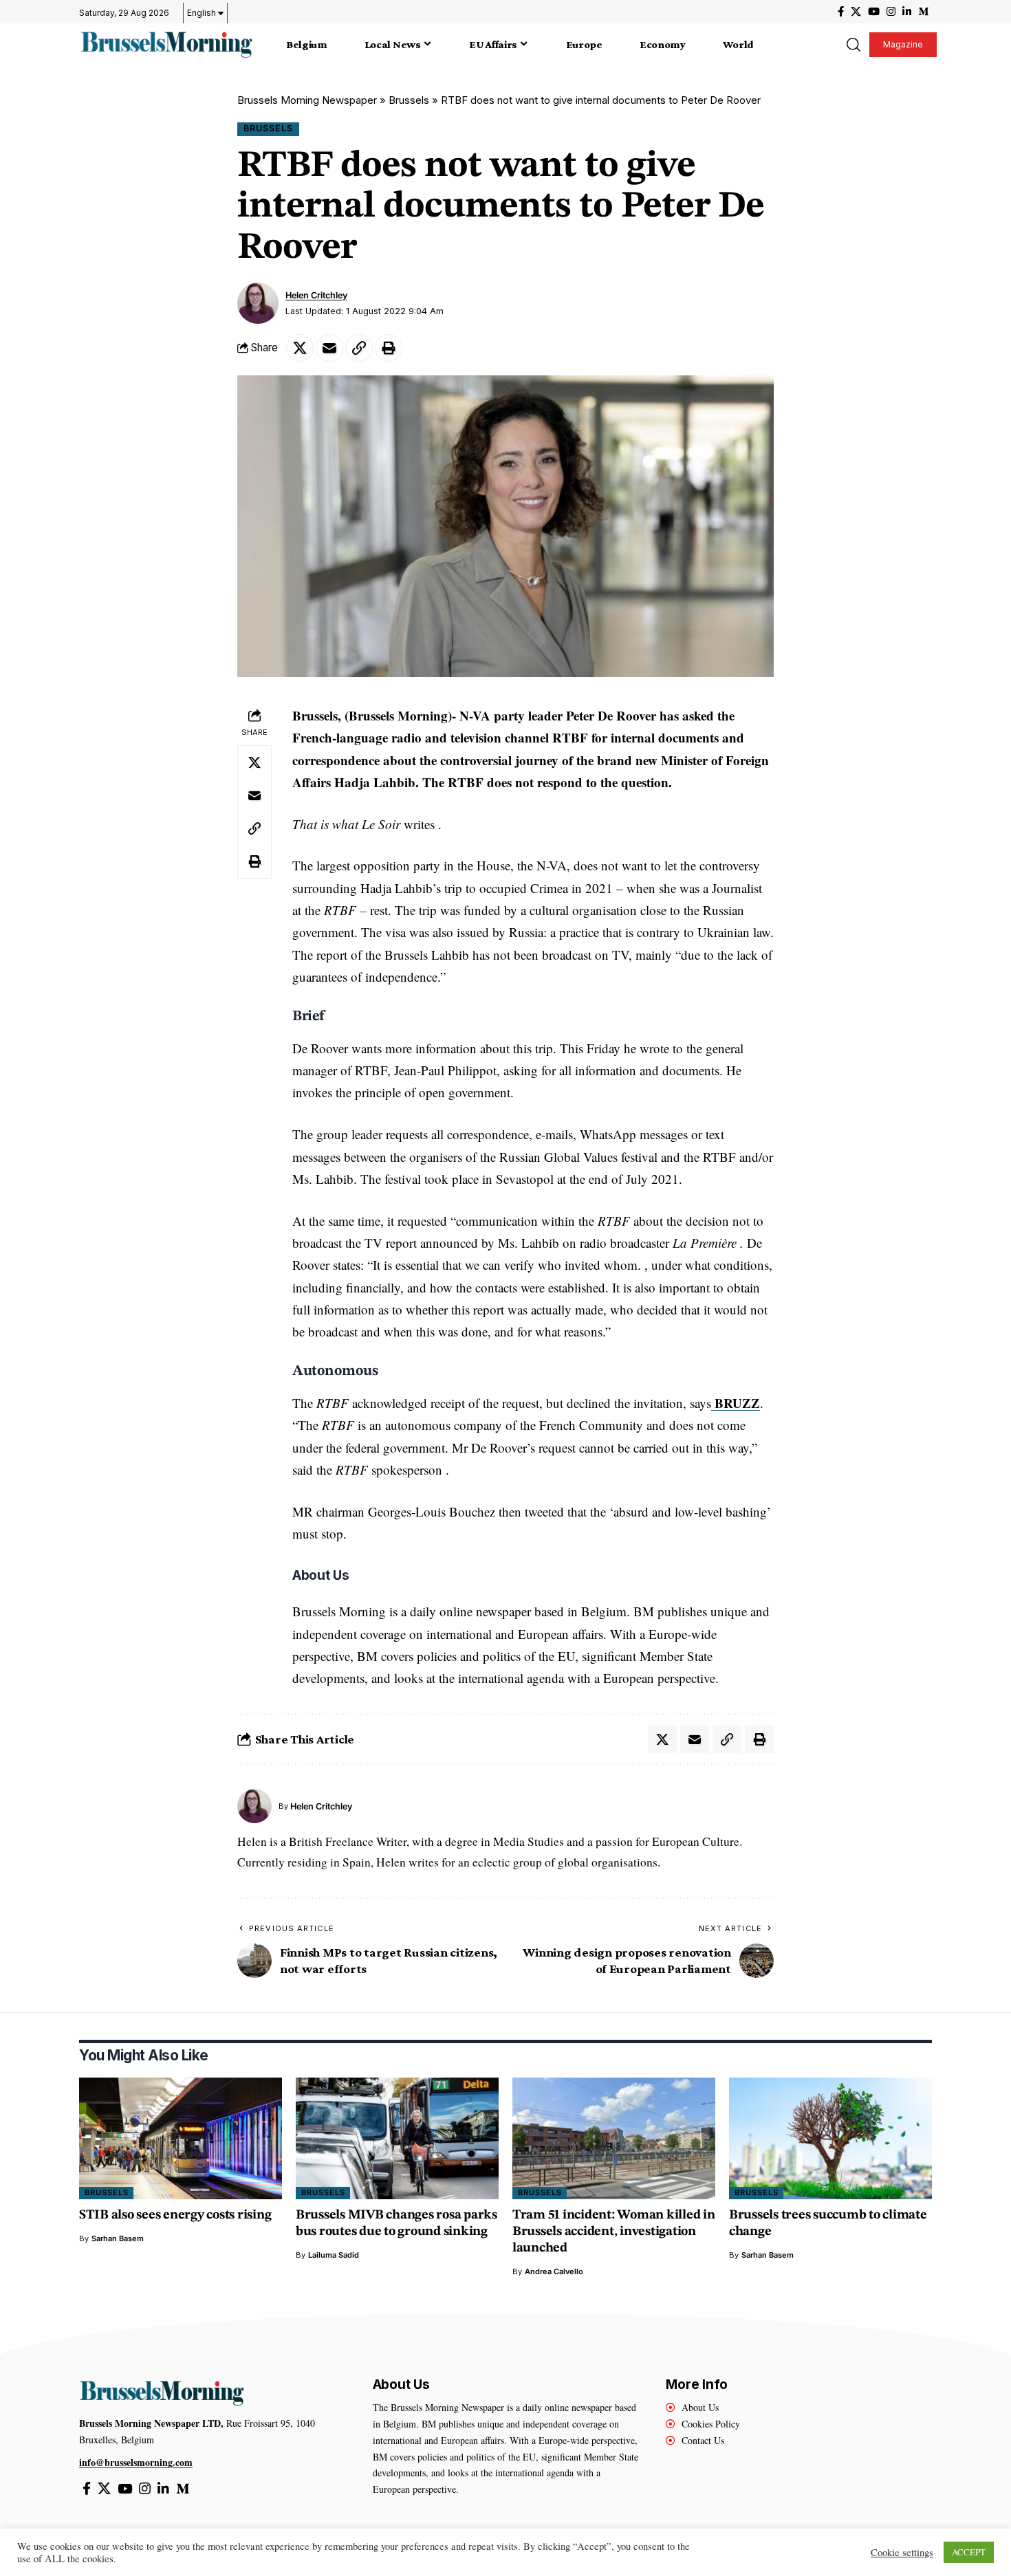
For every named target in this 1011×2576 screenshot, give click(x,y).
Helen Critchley (316, 295)
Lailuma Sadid (334, 2255)
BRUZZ (736, 1403)
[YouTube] (874, 12)
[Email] (329, 348)
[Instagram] (891, 12)
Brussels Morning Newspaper (307, 100)
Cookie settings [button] (902, 2553)
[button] (853, 45)
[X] (856, 12)
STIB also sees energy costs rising (175, 2215)
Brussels (409, 100)
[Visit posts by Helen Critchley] (258, 303)
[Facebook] (841, 12)
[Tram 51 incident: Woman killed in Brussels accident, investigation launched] (614, 2138)
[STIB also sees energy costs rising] (181, 2138)
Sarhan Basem (118, 2238)
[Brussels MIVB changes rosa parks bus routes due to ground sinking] (397, 2138)
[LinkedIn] (907, 12)
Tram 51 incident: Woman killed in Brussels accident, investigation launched (614, 2232)
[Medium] (923, 12)
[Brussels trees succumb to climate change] (830, 2138)
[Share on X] (300, 348)
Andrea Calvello (554, 2271)
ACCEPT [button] (969, 2552)
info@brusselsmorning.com (136, 2462)
